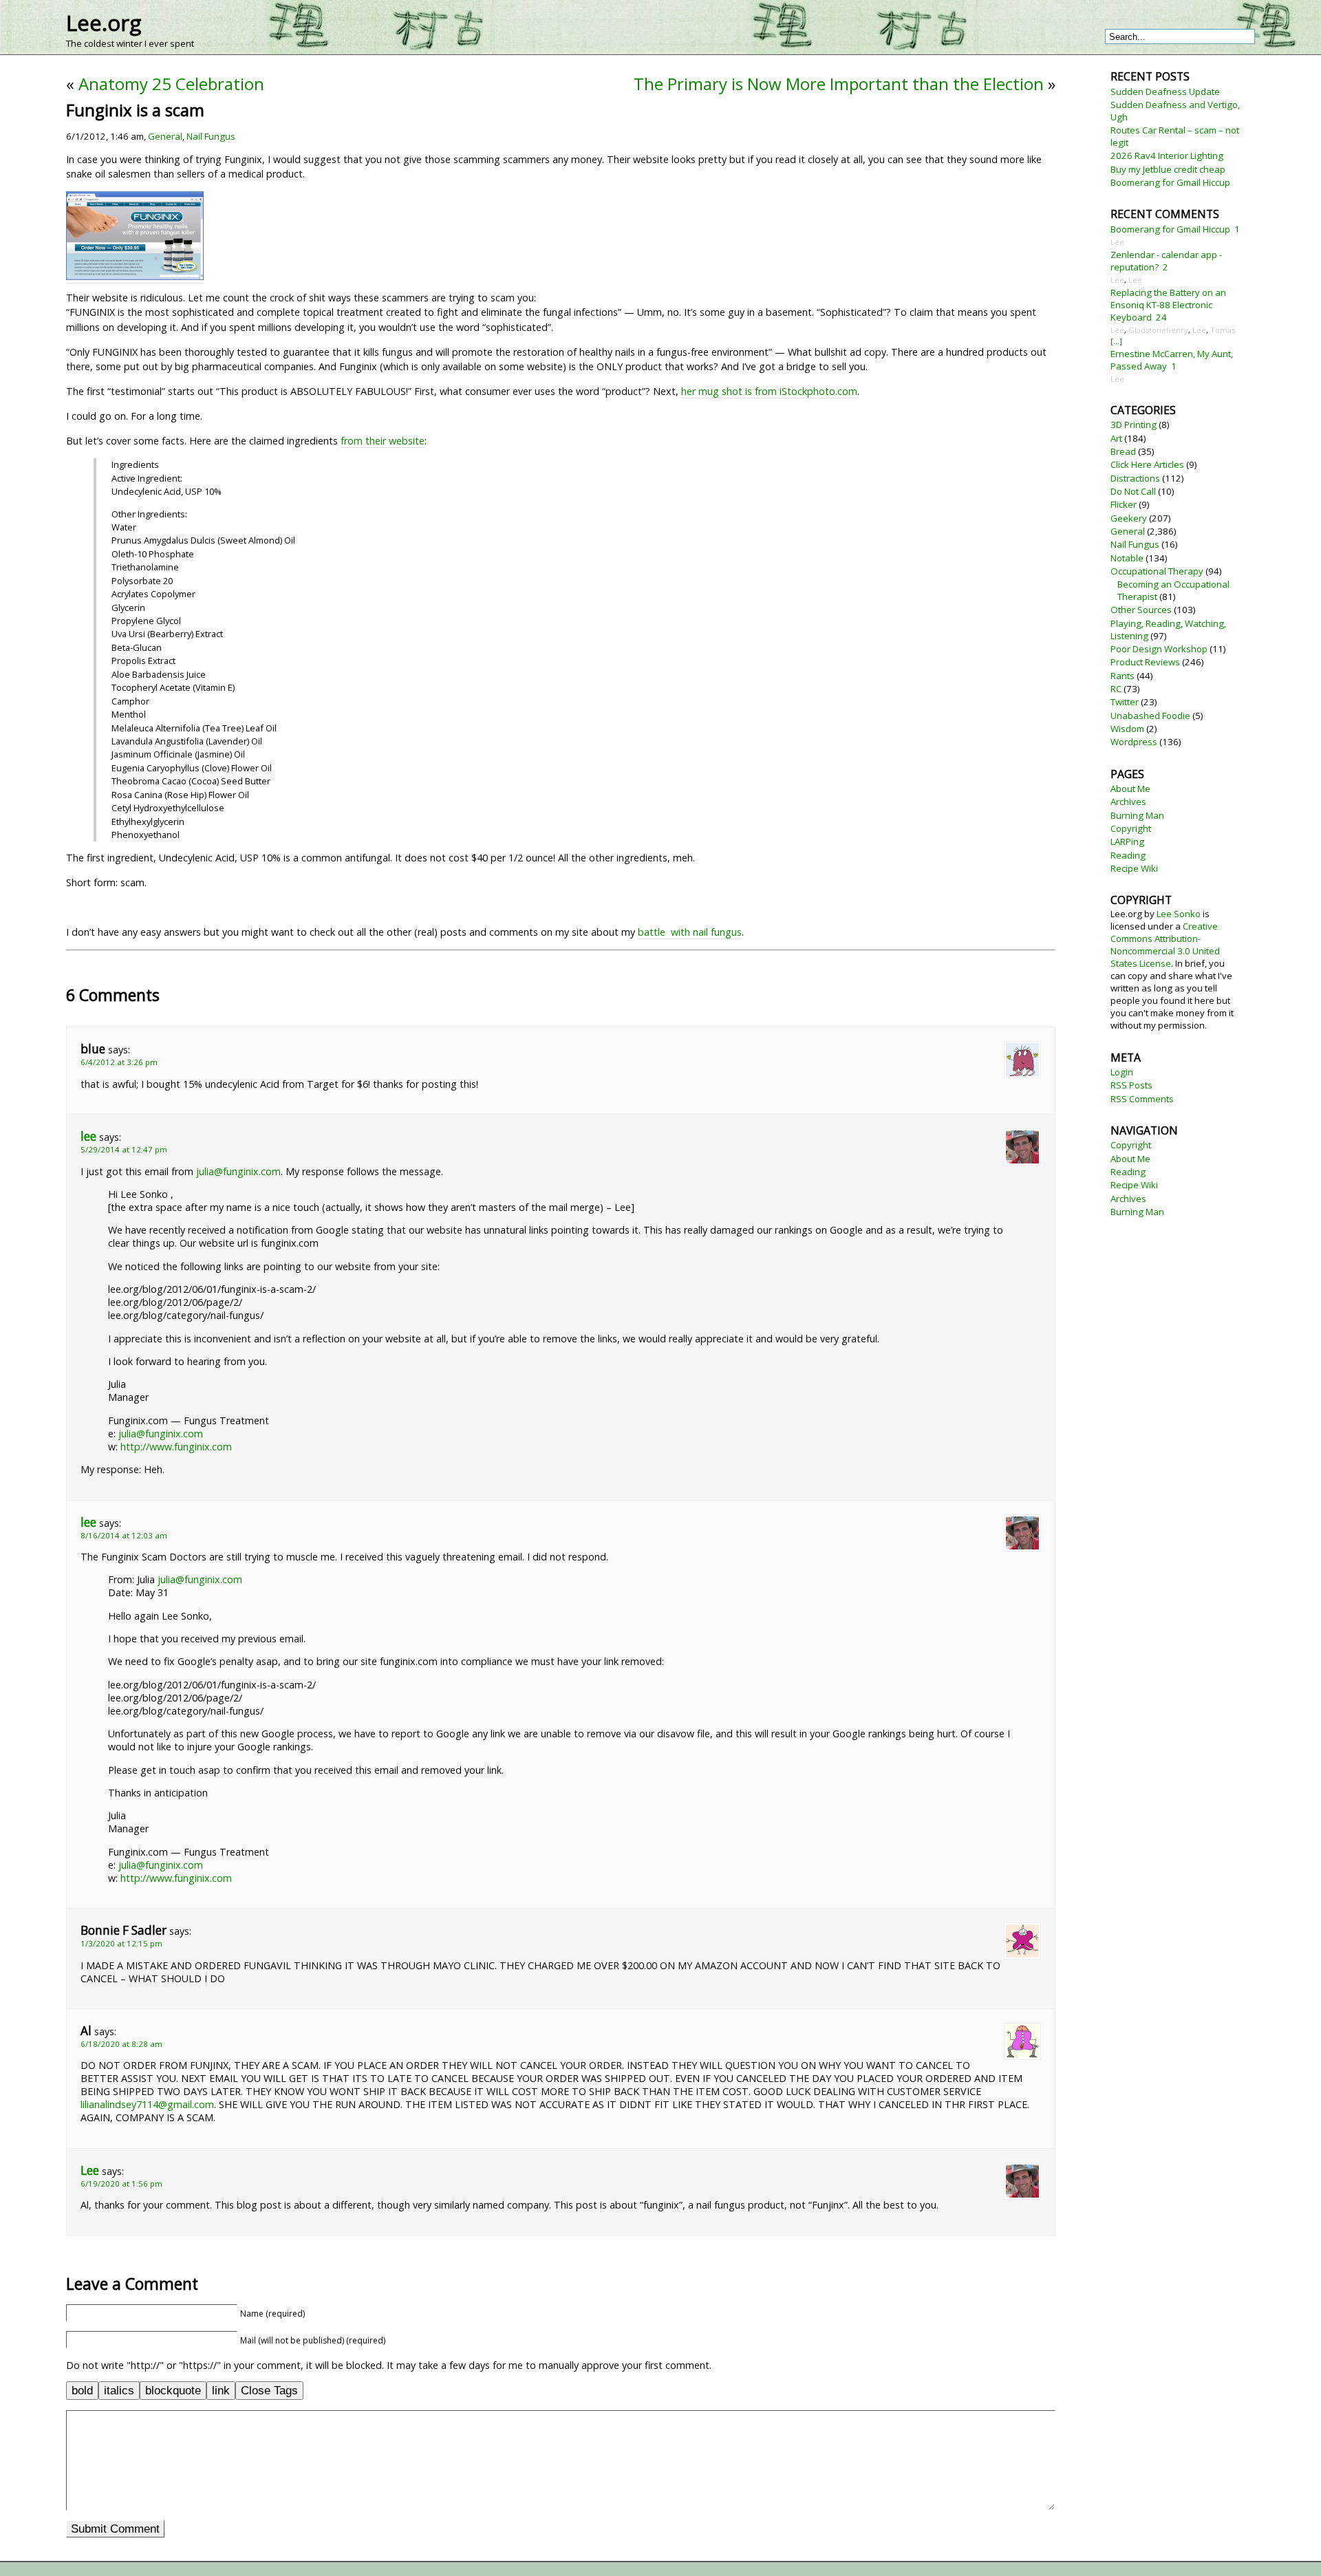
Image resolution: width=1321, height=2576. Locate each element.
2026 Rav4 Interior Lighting (1167, 155)
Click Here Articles (1147, 464)
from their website (383, 441)
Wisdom (1127, 729)
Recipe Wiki (1134, 868)
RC (1116, 689)
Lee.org (104, 23)
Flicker (1124, 504)
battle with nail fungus (690, 932)
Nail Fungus (211, 136)
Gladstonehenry (1158, 330)
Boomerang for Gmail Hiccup (1170, 182)
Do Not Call (1133, 491)
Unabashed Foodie (1150, 716)
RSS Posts (1131, 1085)
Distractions (1135, 478)
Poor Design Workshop (1159, 649)
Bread (1123, 451)
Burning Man (1137, 815)
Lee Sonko (1179, 914)
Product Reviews (1145, 662)
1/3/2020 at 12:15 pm (121, 1943)
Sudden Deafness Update (1165, 92)
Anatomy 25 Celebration (171, 84)
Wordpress (1134, 742)
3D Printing (1134, 425)
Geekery (1129, 518)
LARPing (1127, 841)
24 (1161, 317)
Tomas (1223, 330)
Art (1116, 438)
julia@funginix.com (238, 1171)
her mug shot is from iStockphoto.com (769, 391)
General (165, 136)
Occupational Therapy (1157, 571)
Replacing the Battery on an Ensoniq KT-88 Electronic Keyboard (1168, 305)
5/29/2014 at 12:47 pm (124, 1149)
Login (1122, 1072)
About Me (1130, 788)
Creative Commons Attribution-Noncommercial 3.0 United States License (1165, 945)
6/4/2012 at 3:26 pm (119, 1062)
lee (88, 1136)
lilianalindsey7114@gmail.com (147, 2104)
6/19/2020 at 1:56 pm (121, 2183)
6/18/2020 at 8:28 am (121, 2044)
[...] (1116, 341)
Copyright (1131, 828)
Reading (1128, 855)
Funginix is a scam (135, 110)
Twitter (1125, 702)
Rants (1123, 676)
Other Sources (1141, 610)
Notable (1127, 558)
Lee (90, 2170)
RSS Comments (1142, 1099)
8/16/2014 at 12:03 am (124, 1535)
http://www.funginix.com (176, 1447)
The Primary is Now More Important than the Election (839, 84)
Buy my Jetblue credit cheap (1168, 169)
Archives (1128, 802)
